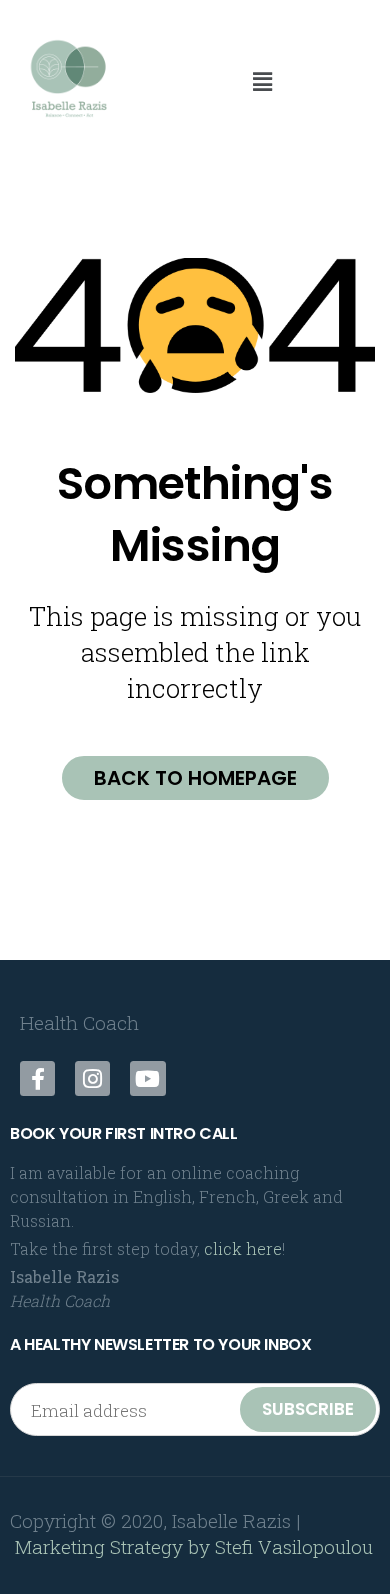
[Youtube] (147, 1078)
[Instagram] (92, 1078)
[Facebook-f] (37, 1078)
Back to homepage (195, 778)
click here (243, 1248)
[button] (262, 81)
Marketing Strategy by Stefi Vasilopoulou (194, 1546)
